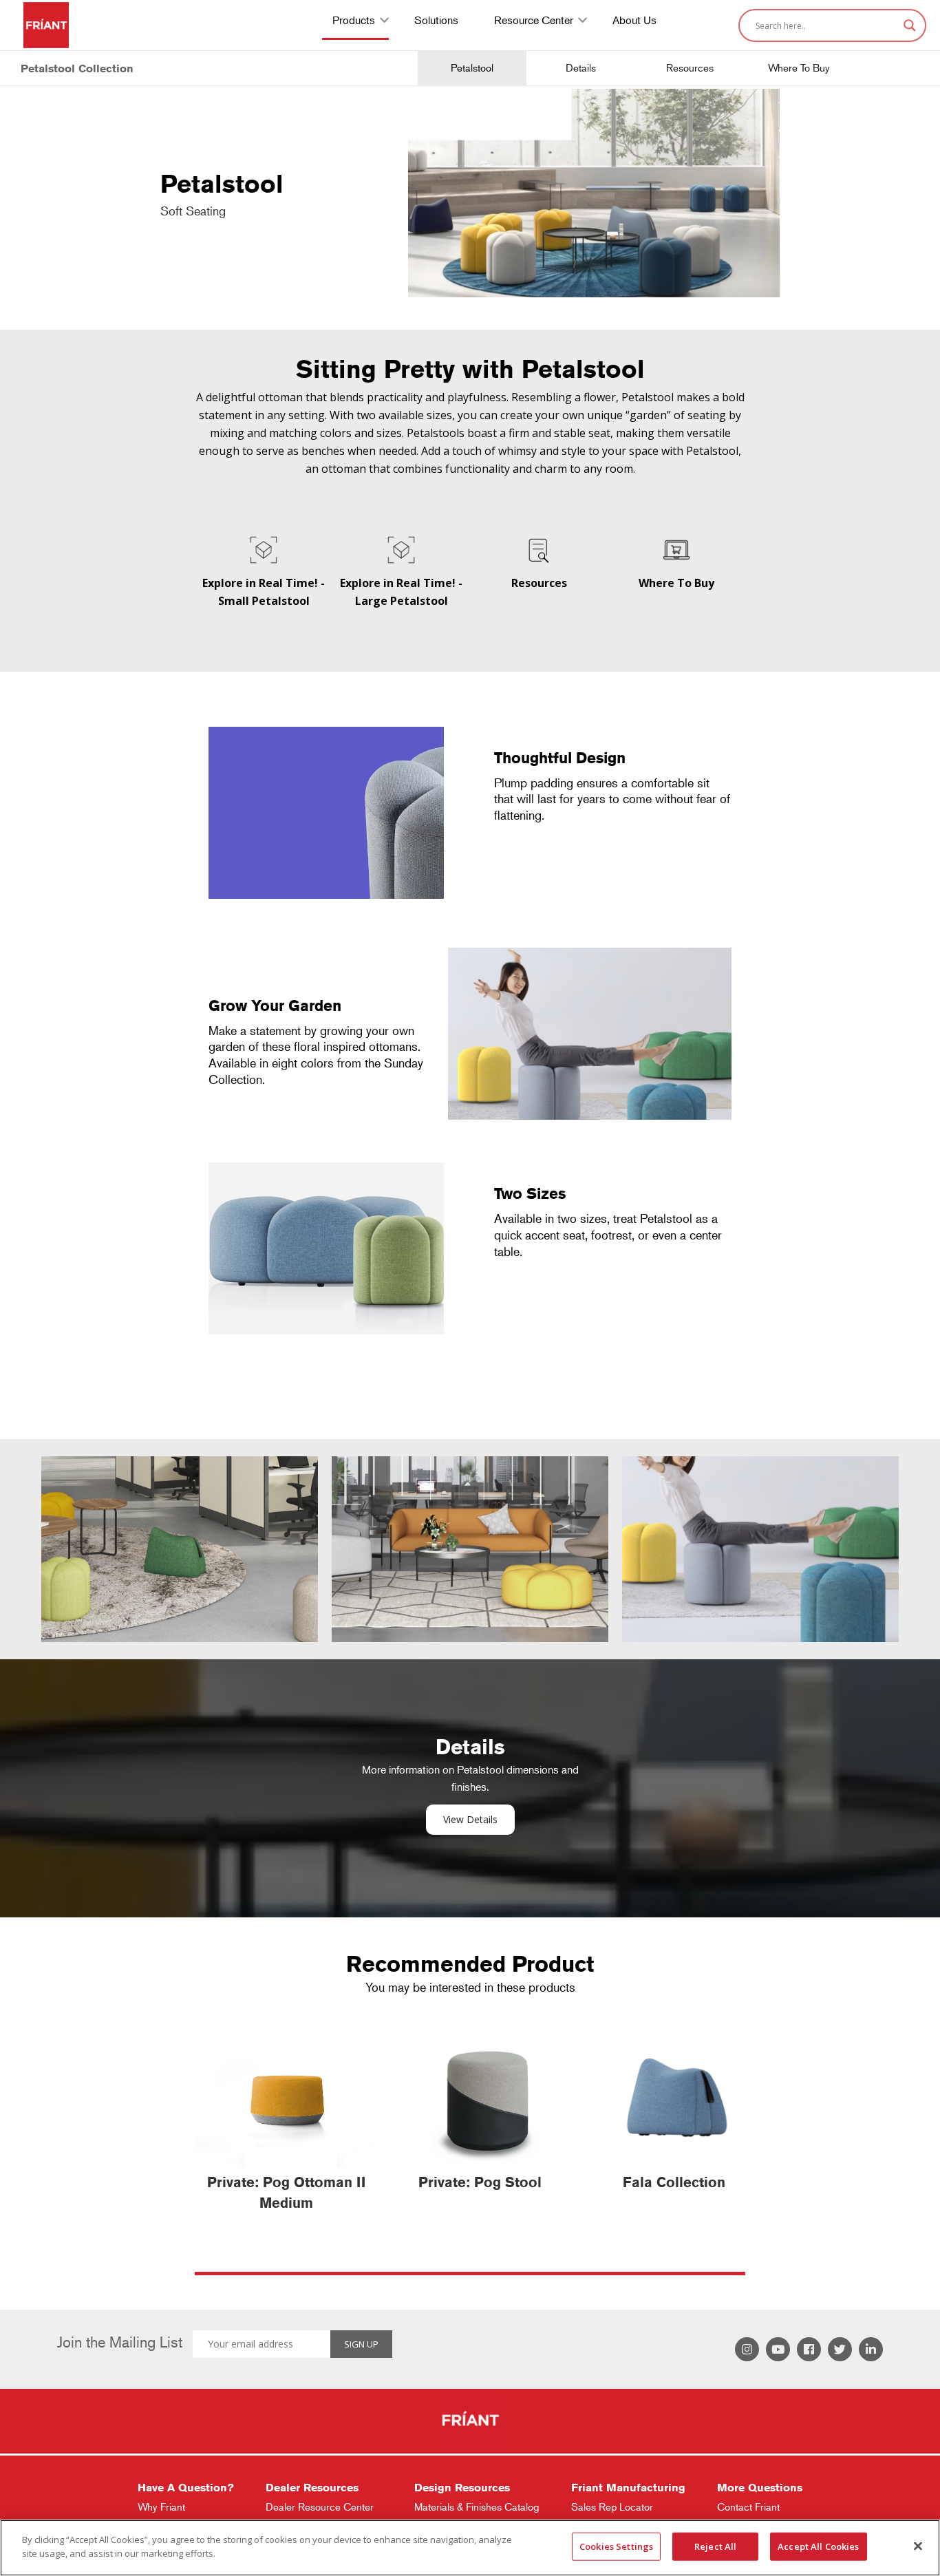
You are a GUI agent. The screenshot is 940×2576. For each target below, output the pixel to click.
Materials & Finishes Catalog (477, 2507)
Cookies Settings (616, 2546)
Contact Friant (748, 2507)
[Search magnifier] (910, 25)
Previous (24, 1539)
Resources (690, 68)
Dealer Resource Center (320, 2507)
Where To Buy (799, 68)
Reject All (715, 2546)
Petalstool (472, 68)
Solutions (436, 22)
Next (916, 1539)
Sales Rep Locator (612, 2507)
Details (581, 68)
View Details (470, 1819)
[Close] (918, 2546)
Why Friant (161, 2507)
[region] (470, 2548)
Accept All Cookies (818, 2546)
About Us (634, 22)
